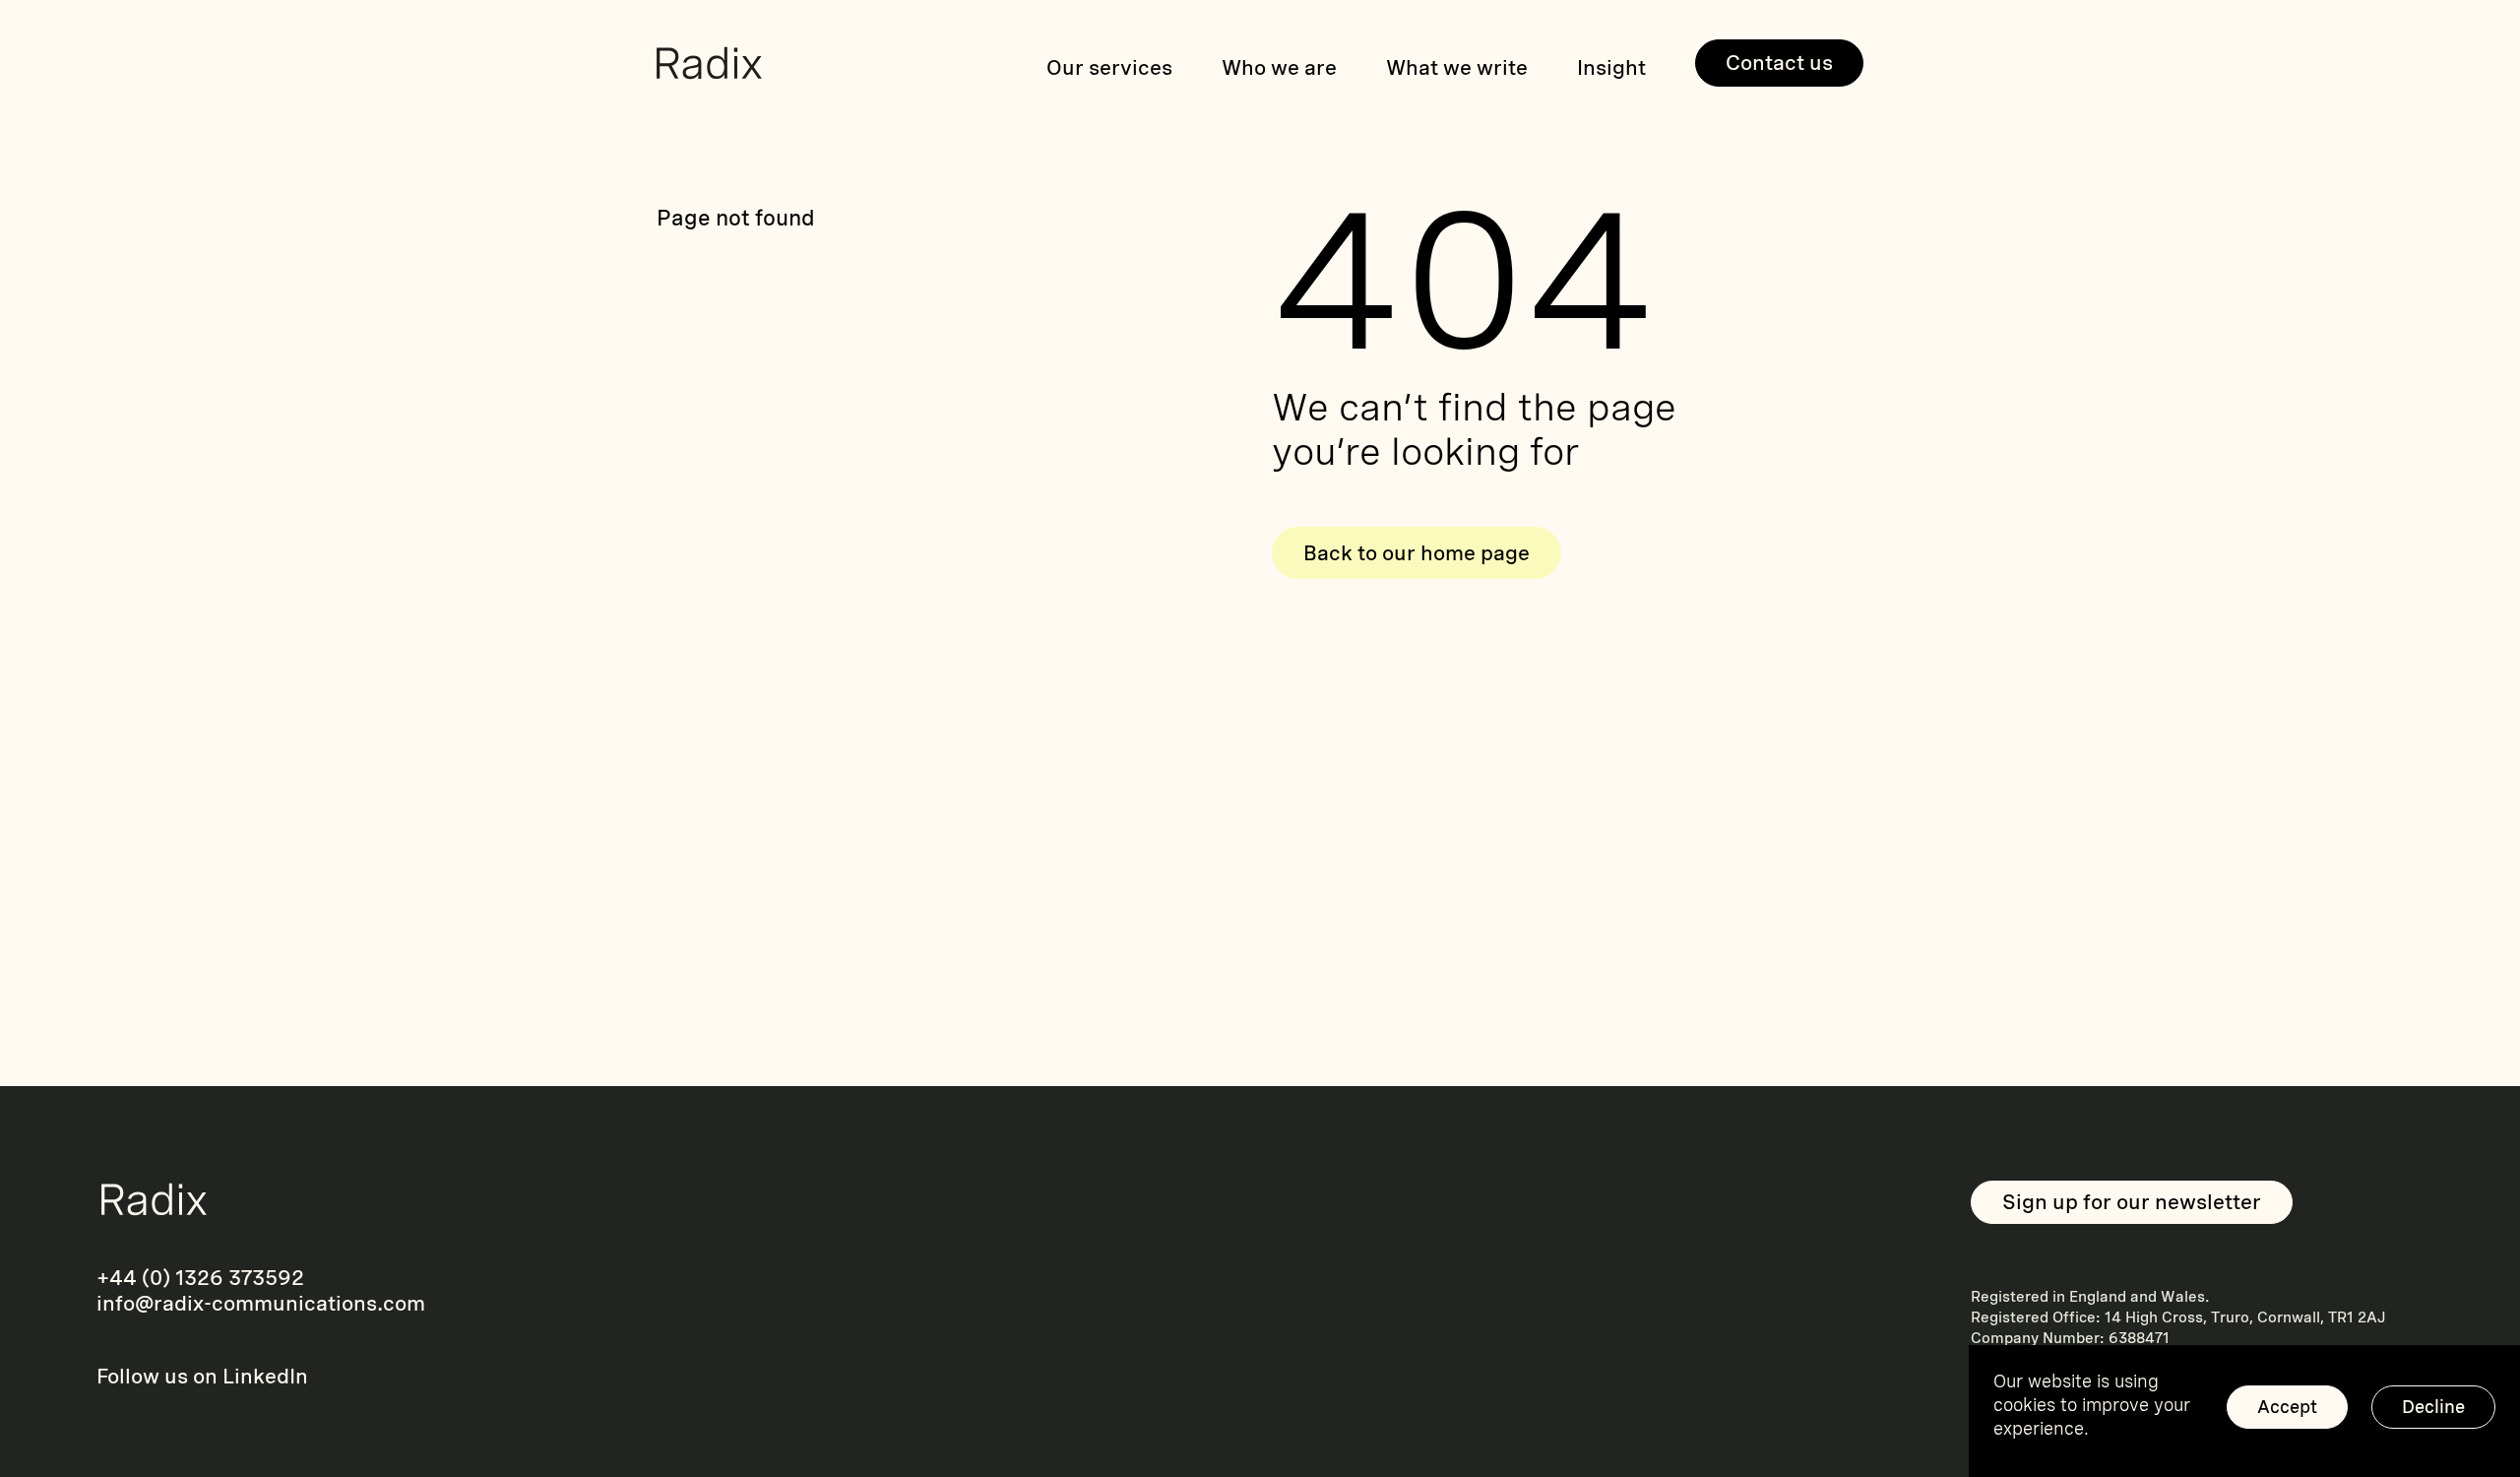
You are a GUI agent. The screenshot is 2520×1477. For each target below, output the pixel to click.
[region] (2244, 1411)
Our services (1109, 67)
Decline (2433, 1407)
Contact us (1779, 63)
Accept (2287, 1407)
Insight (1611, 67)
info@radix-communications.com (261, 1303)
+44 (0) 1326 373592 (200, 1278)
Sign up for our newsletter (2132, 1202)
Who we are (1279, 67)
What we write (1457, 67)
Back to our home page (1417, 553)
